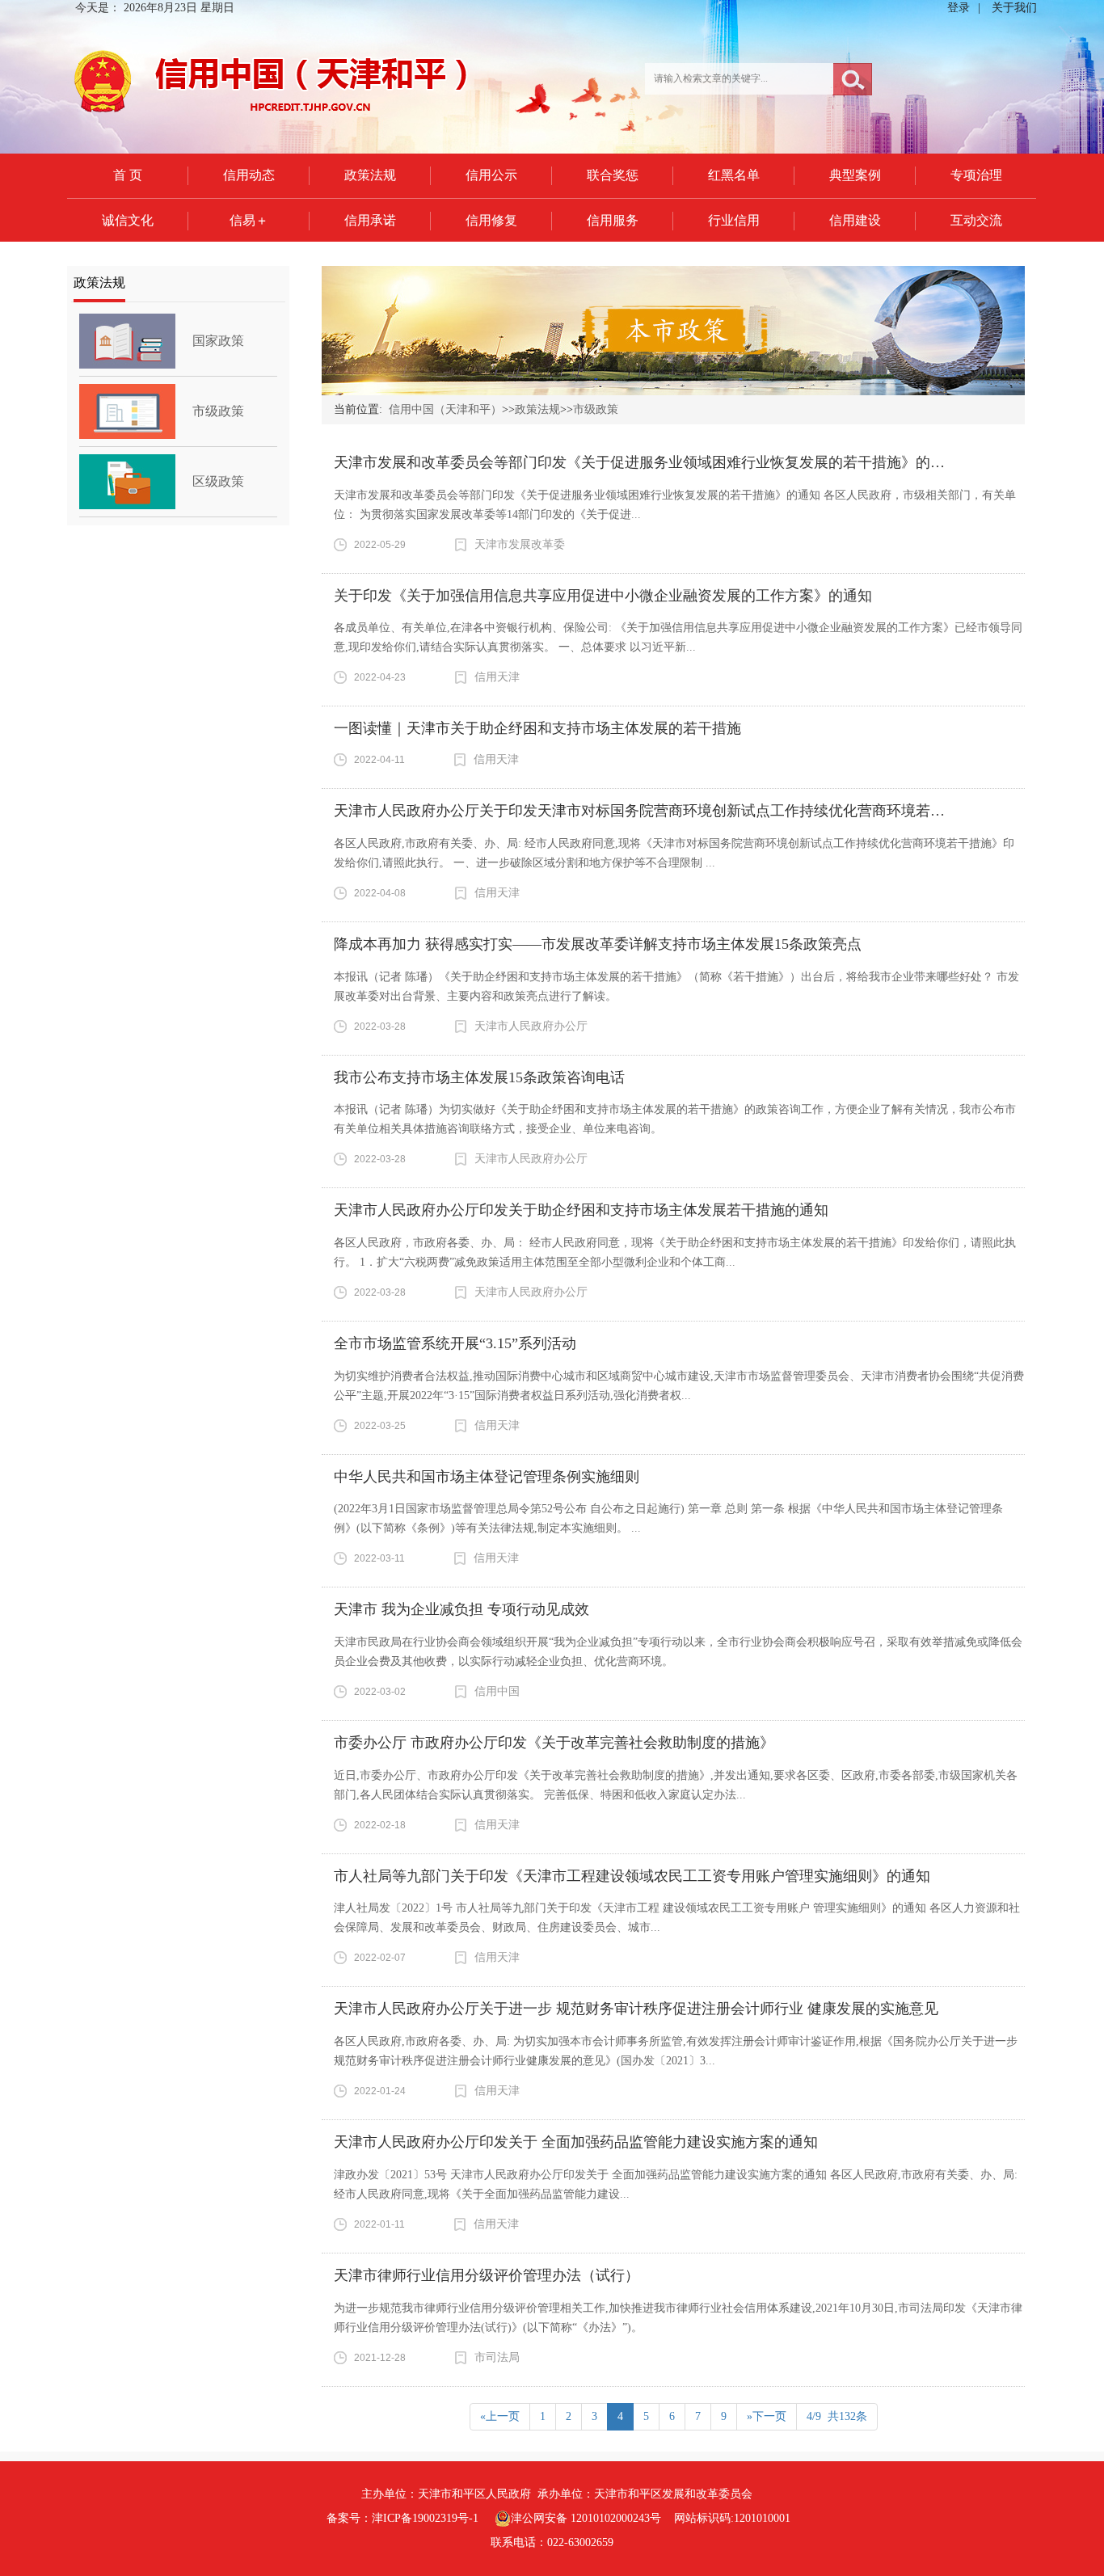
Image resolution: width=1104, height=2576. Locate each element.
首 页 (128, 175)
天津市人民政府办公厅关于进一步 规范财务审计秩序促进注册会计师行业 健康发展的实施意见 (636, 2009)
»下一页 (767, 2416)
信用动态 (249, 175)
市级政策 (218, 411)
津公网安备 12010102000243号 (586, 2518)
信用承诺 (370, 220)
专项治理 (976, 175)
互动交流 (976, 220)
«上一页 (500, 2416)
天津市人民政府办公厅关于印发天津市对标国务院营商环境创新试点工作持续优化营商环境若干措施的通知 (676, 811)
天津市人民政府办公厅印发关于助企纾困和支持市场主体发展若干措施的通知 (581, 1210)
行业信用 (734, 220)
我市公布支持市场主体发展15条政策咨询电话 (479, 1077)
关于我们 (1014, 8)
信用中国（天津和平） (445, 409)
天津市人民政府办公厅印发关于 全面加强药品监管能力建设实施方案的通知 (576, 2142)
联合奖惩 (613, 175)
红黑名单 (734, 175)
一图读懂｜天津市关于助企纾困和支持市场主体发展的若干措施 (537, 728)
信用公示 (491, 175)
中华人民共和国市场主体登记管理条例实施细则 (487, 1477)
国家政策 (218, 341)
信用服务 (613, 220)
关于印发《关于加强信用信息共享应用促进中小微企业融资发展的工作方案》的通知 (603, 596)
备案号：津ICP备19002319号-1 (402, 2518)
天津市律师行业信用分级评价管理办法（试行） (487, 2275)
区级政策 (218, 481)
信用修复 (491, 220)
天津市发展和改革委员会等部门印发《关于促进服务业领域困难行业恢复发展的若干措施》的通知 (647, 462)
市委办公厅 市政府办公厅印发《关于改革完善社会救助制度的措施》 (554, 1743)
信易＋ (249, 220)
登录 (959, 8)
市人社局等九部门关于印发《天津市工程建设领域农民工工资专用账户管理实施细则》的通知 (632, 1876)
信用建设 (855, 220)
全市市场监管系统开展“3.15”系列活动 (455, 1343)
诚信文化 (128, 220)
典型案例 (855, 175)
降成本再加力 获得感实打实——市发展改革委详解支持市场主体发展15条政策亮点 (598, 944)
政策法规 (370, 175)
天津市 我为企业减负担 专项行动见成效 (461, 1609)
